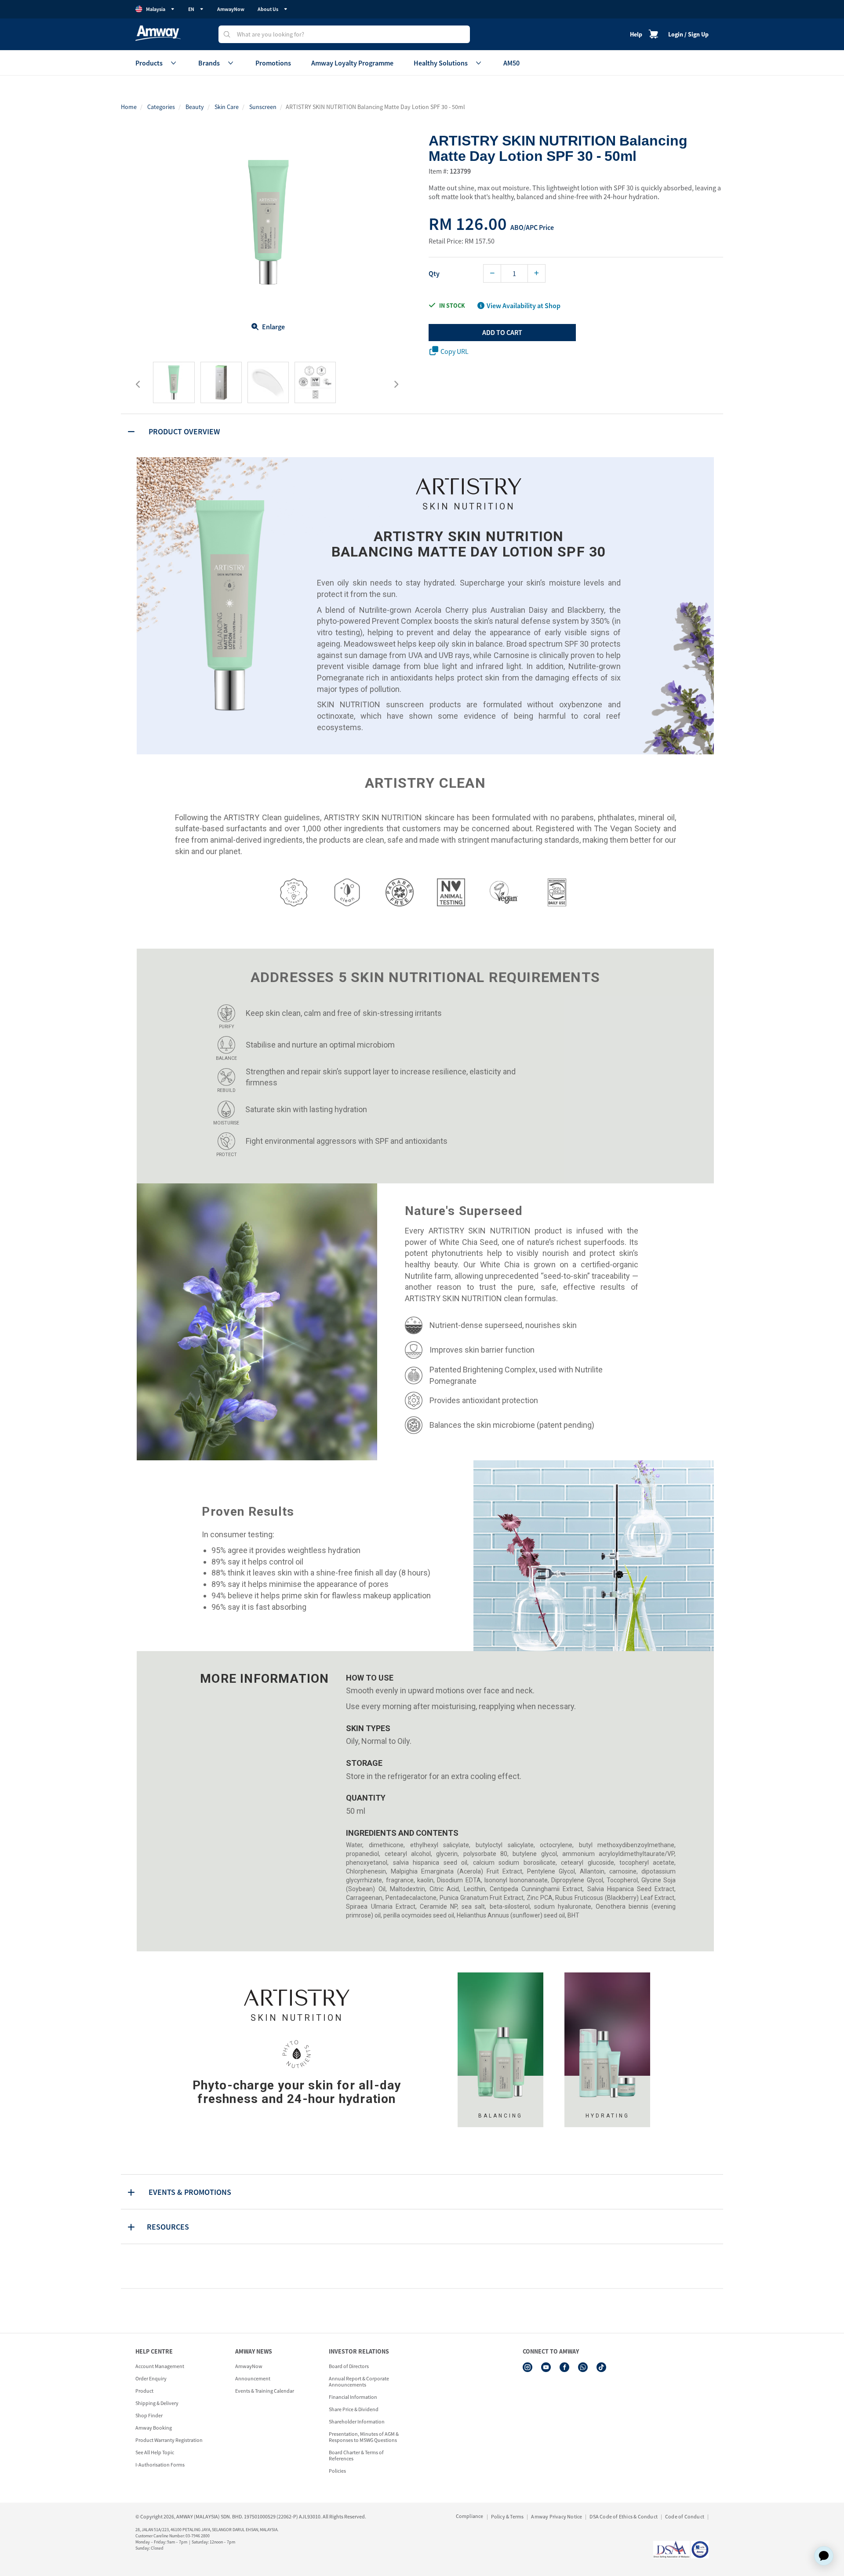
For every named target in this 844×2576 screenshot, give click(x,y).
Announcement (253, 2378)
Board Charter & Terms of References (356, 2455)
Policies (337, 2471)
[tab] (422, 431)
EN (191, 9)
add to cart (502, 332)
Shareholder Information (357, 2421)
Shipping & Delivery (157, 2403)
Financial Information (353, 2397)
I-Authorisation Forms (160, 2465)
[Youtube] (546, 2367)
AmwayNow (231, 9)
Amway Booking (154, 2428)
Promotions (273, 63)
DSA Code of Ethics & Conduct (624, 2516)
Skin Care (227, 107)
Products (149, 63)
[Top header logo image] (158, 33)
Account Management (160, 2366)
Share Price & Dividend (354, 2409)
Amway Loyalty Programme (352, 63)
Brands (209, 63)
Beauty (195, 107)
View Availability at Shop (524, 306)
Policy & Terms (507, 2516)
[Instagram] (527, 2367)
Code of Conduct (685, 2516)
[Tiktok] (601, 2367)
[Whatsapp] (583, 2367)
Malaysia (156, 9)
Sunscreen (263, 107)
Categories (161, 107)
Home (129, 107)
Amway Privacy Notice (557, 2516)
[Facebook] (564, 2367)
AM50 (511, 63)
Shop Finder (149, 2415)
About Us (268, 9)
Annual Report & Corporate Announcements (359, 2381)
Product (144, 2391)
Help (636, 34)
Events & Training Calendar (265, 2391)
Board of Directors (349, 2366)
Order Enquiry (151, 2378)
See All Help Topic (155, 2452)
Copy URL (455, 351)
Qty (434, 273)
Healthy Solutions (441, 63)
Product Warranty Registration (169, 2440)
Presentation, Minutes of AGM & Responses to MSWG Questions (364, 2437)
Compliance (470, 2516)
